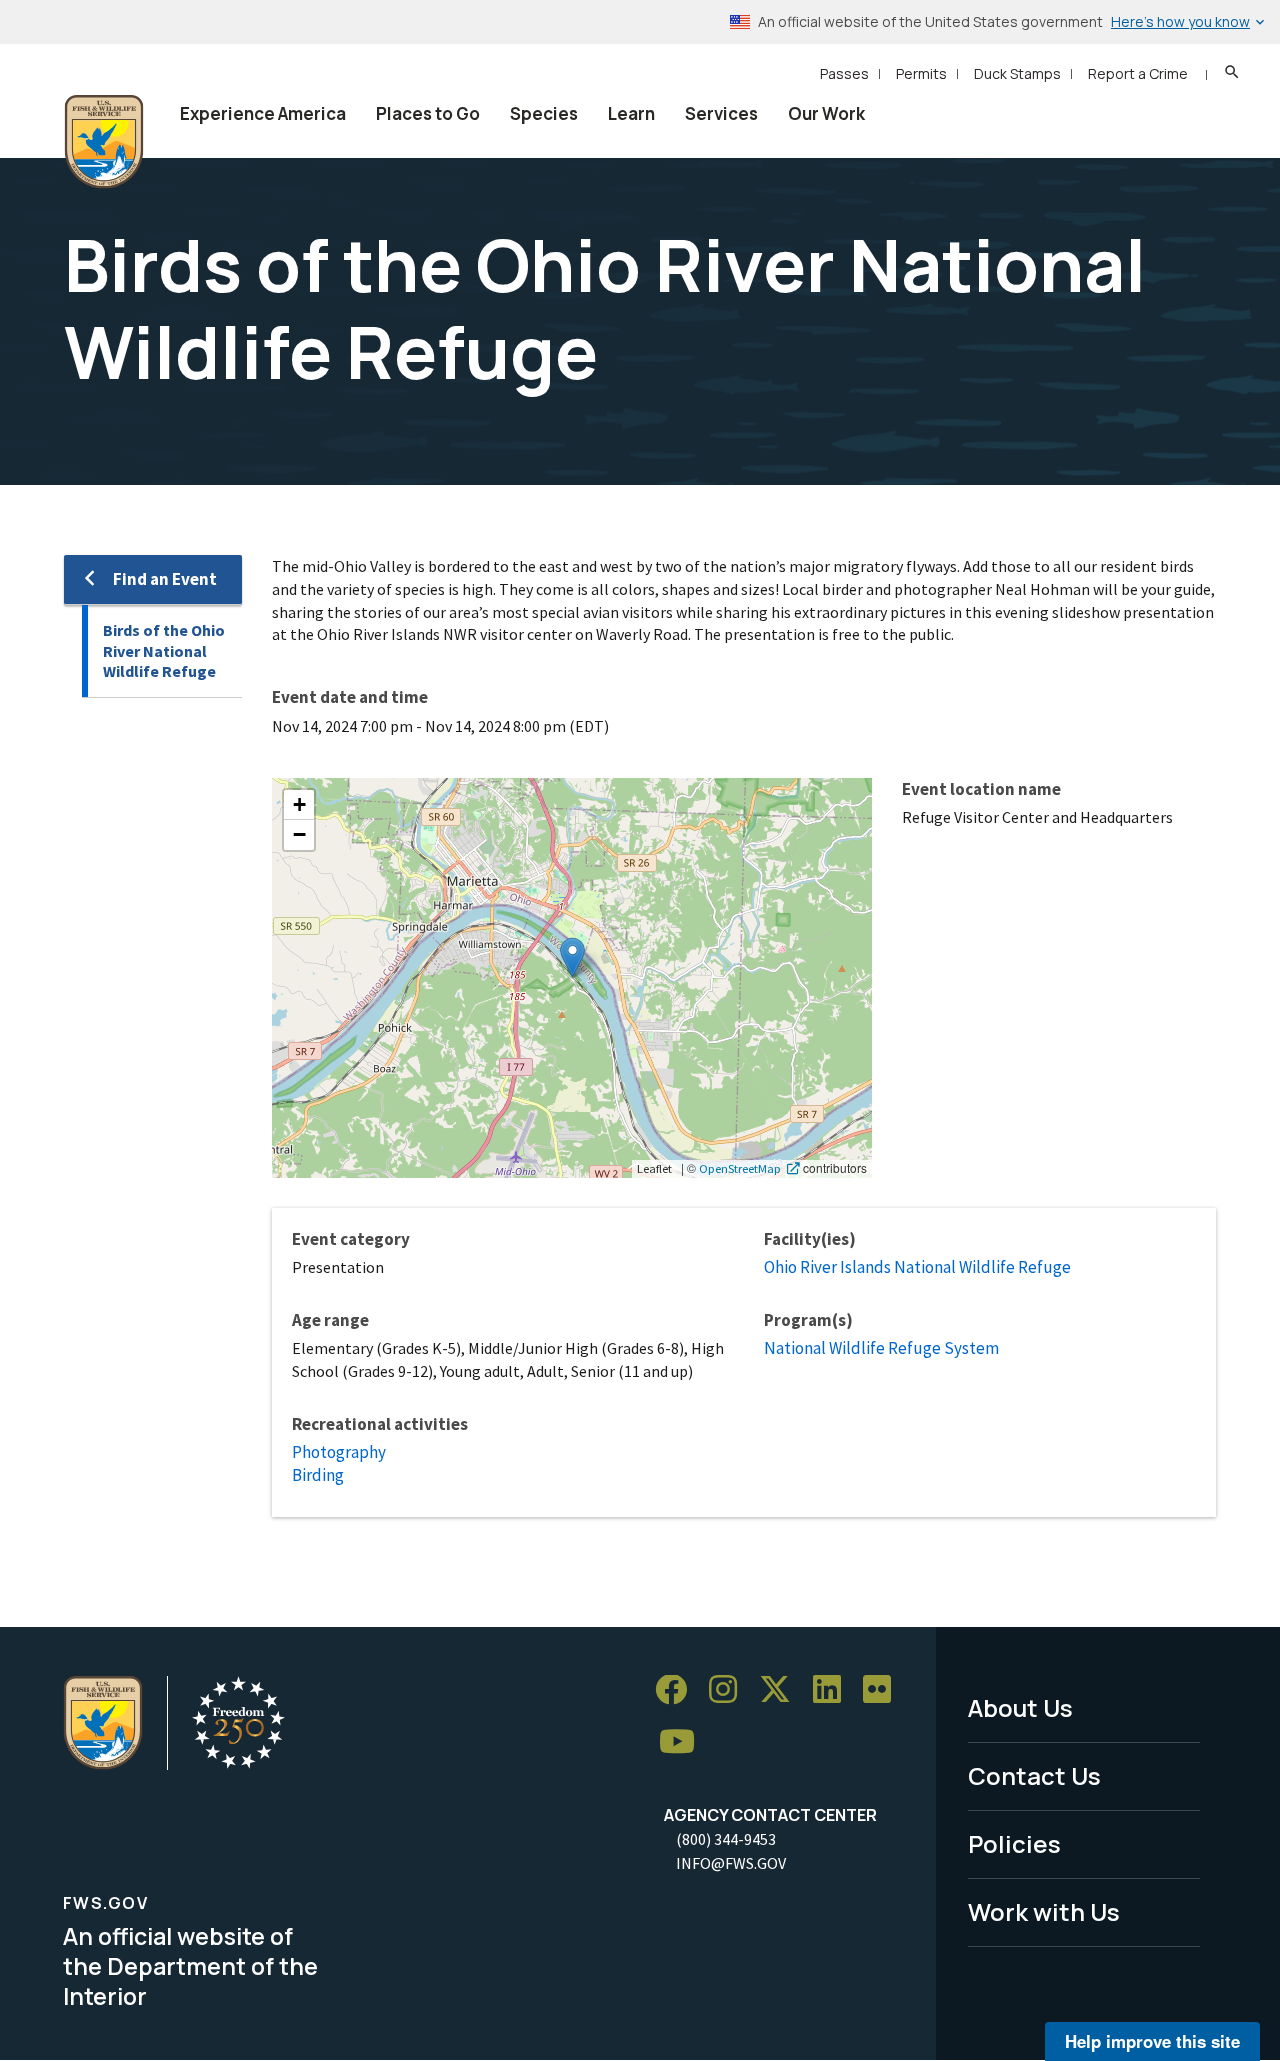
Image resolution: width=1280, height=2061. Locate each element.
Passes (844, 73)
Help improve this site (1152, 2041)
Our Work (826, 113)
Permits (921, 73)
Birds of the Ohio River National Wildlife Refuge (164, 650)
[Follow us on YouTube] (684, 1742)
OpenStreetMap (740, 1168)
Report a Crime (1138, 73)
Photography (339, 1452)
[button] (572, 957)
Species (544, 113)
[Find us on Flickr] (884, 1690)
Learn (631, 113)
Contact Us (1034, 1775)
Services (721, 113)
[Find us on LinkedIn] (834, 1690)
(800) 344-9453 (726, 1839)
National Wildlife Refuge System (881, 1348)
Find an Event (165, 579)
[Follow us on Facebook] (678, 1690)
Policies (1014, 1843)
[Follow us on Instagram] (730, 1690)
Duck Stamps (1017, 73)
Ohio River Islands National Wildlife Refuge (917, 1267)
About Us (1020, 1707)
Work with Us (1044, 1911)
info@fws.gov (731, 1863)
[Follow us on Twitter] (782, 1690)
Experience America (263, 113)
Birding (318, 1475)
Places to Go (428, 113)
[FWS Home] (104, 142)
